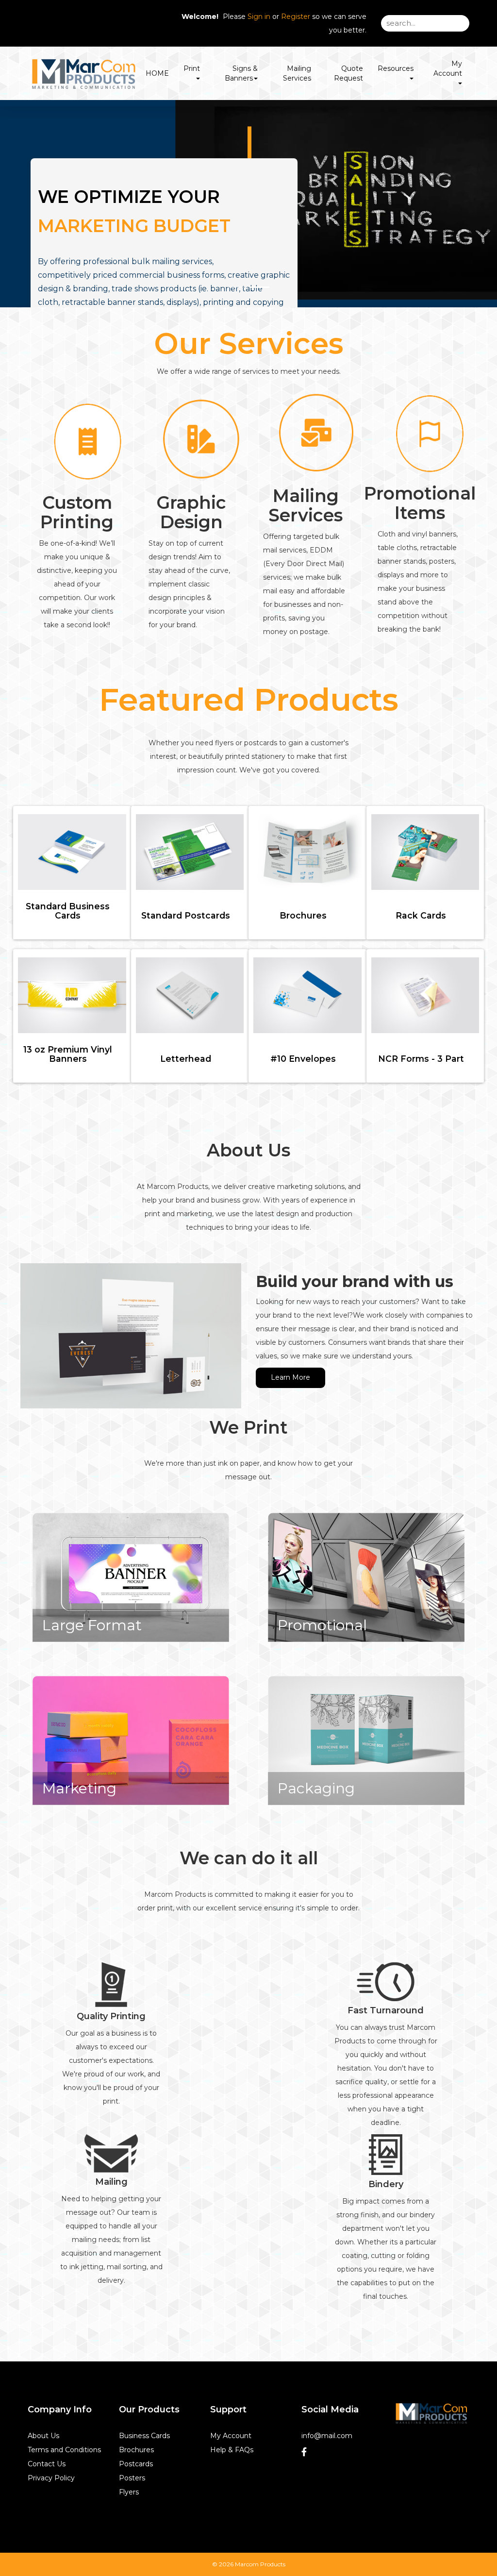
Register (296, 17)
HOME (157, 73)
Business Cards (144, 2436)
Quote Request (348, 73)
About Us (43, 2436)
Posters (132, 2478)
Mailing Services (297, 73)
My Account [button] (448, 68)
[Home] (431, 2413)
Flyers (129, 2492)
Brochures (136, 2450)
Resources (396, 68)
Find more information (374, 305)
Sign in (259, 17)
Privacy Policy (51, 2478)
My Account (231, 2436)
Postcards (136, 2464)
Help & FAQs (232, 2450)
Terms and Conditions (64, 2450)
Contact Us (47, 2464)
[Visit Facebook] (305, 2454)
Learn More (290, 1377)
